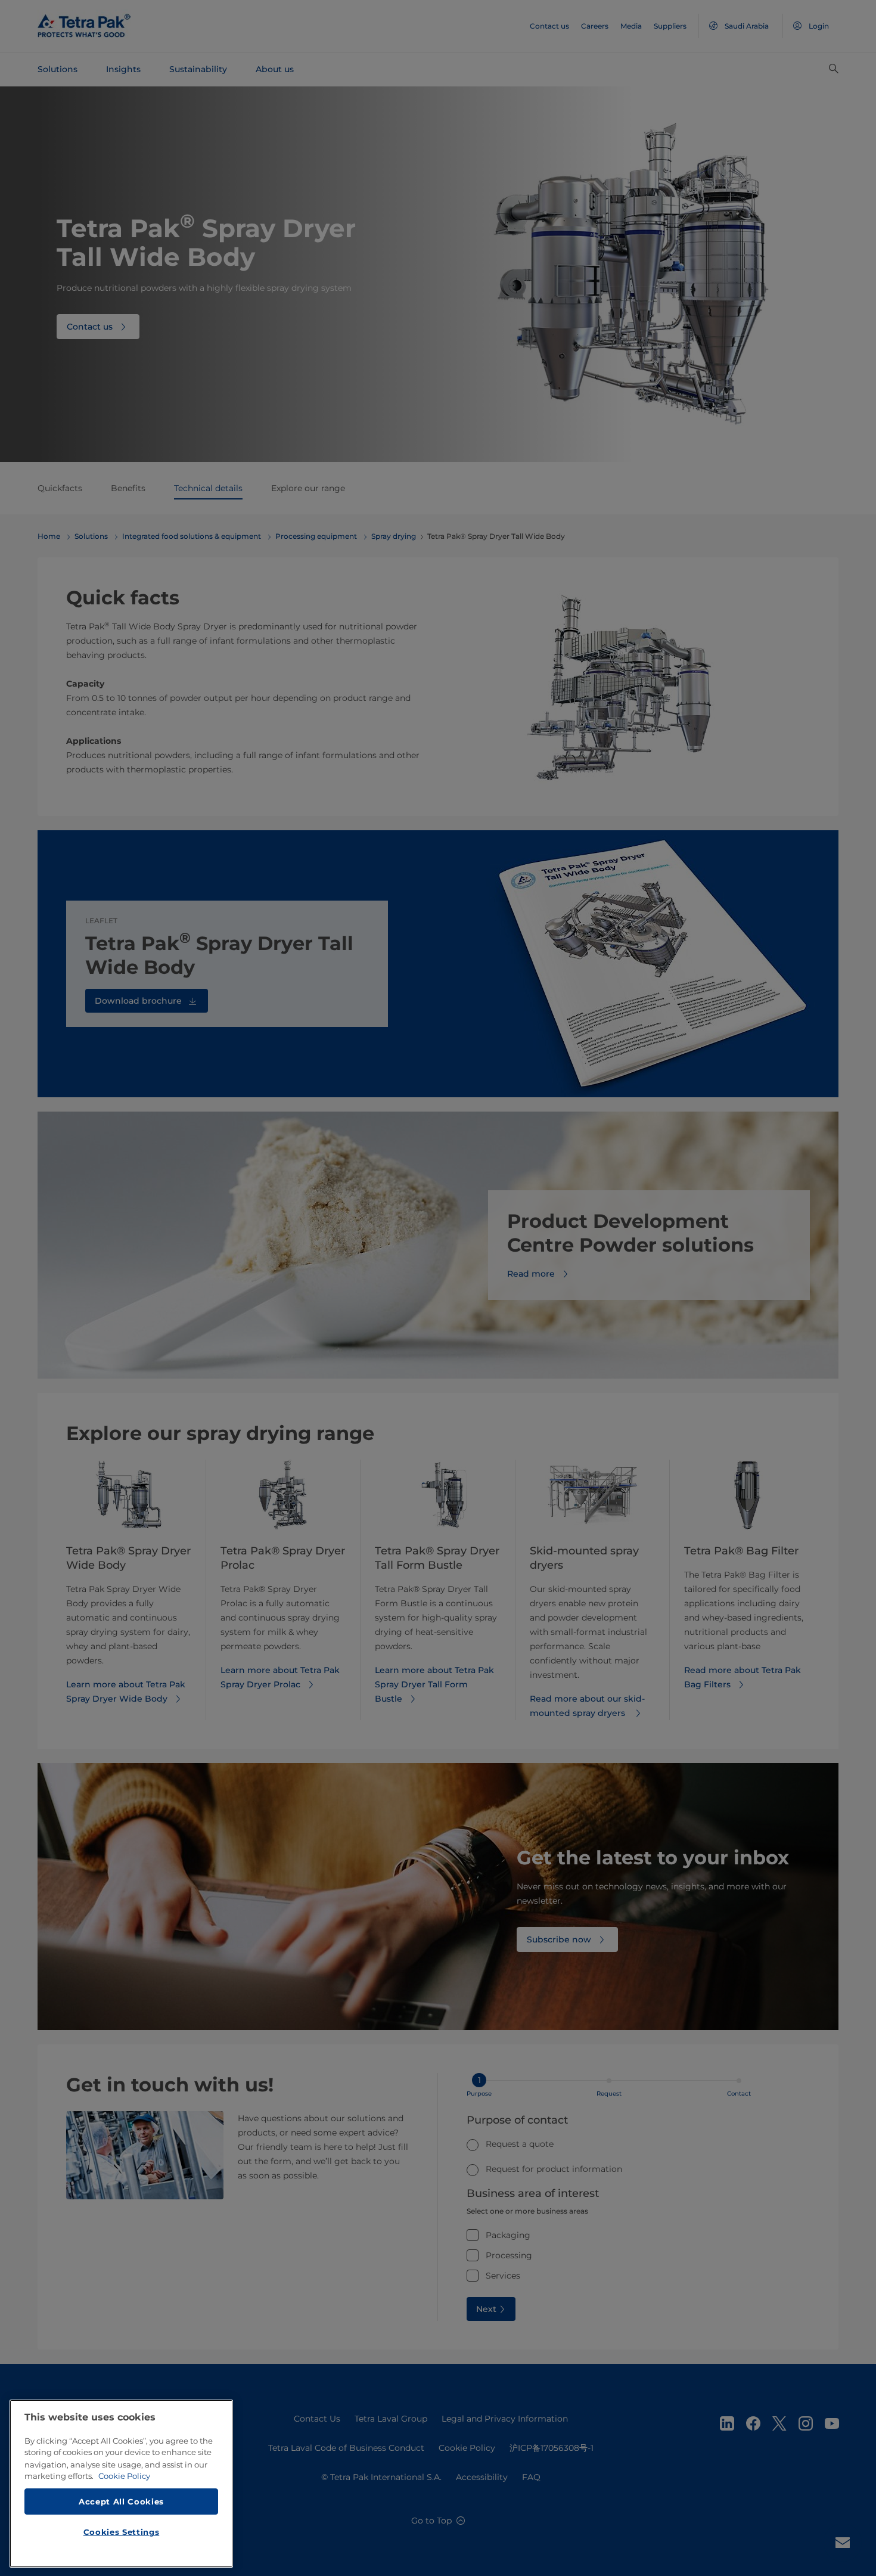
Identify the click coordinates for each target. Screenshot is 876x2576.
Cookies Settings (122, 2532)
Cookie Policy (124, 2476)
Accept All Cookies (121, 2501)
